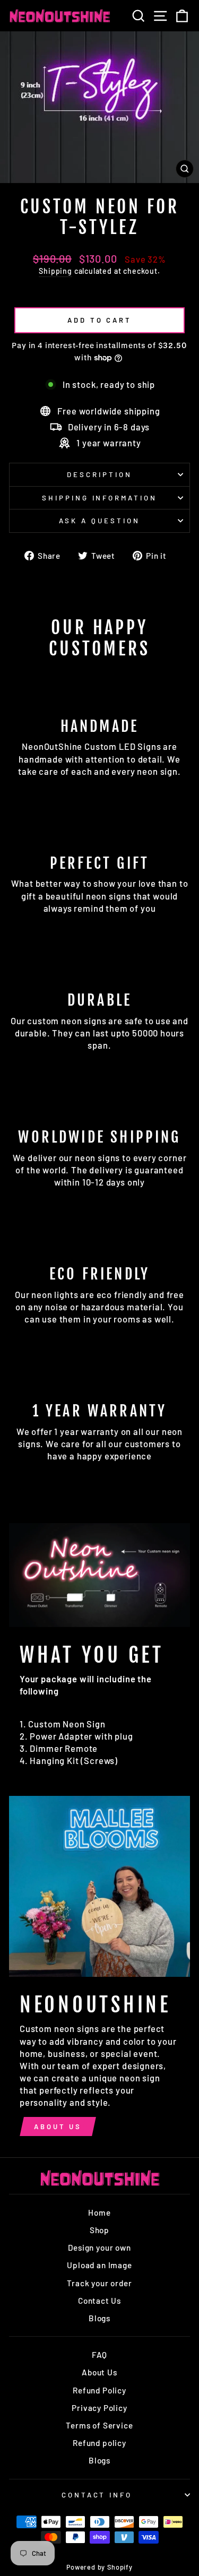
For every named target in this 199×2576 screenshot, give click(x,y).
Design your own (99, 2247)
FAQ (99, 2355)
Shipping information (100, 498)
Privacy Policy (99, 2408)
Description (99, 474)
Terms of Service (99, 2425)
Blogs (99, 2318)
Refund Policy (99, 2390)
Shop (99, 2230)
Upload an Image (99, 2265)
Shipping (55, 271)
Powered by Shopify (99, 2567)
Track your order (99, 2283)
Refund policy (99, 2443)
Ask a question (99, 521)
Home (99, 2212)
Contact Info (97, 2495)
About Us (58, 2127)
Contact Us (99, 2301)
